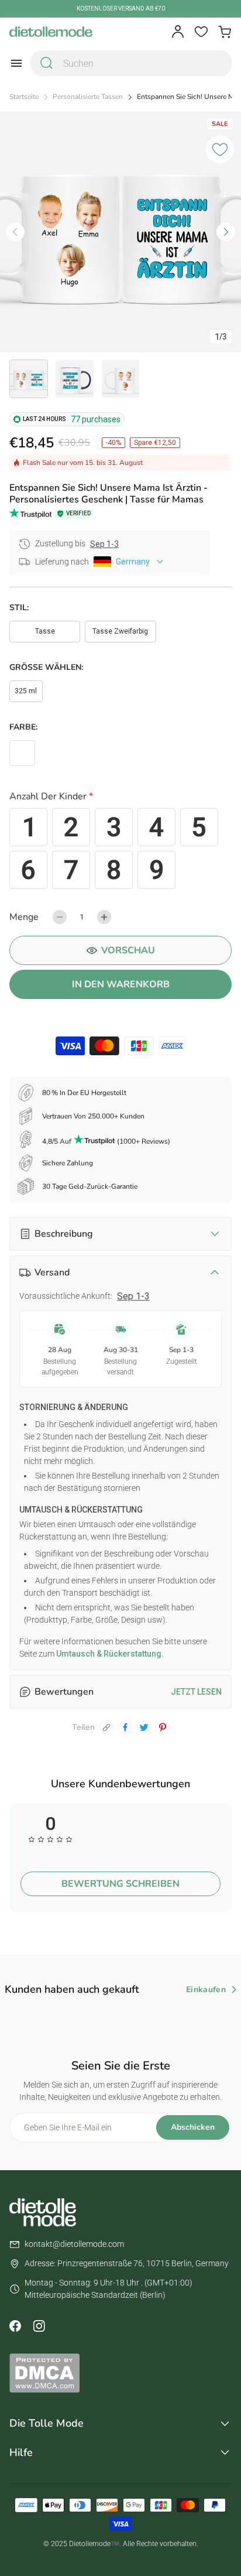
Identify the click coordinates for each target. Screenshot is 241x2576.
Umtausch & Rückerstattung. (109, 1654)
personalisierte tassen (88, 97)
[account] (178, 32)
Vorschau (128, 950)
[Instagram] (39, 2326)
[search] (47, 63)
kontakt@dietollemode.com (74, 2244)
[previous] (15, 232)
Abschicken (193, 2127)
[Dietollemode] (51, 32)
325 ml (26, 691)
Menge (24, 917)
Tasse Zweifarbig (120, 631)
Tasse (45, 631)
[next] (226, 232)
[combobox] (131, 63)
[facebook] (125, 1727)
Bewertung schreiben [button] (120, 1884)
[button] (120, 798)
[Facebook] (15, 2326)
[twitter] (144, 1727)
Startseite (24, 97)
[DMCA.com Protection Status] (120, 2373)
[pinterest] (163, 1727)
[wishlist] (201, 32)
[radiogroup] (120, 849)
